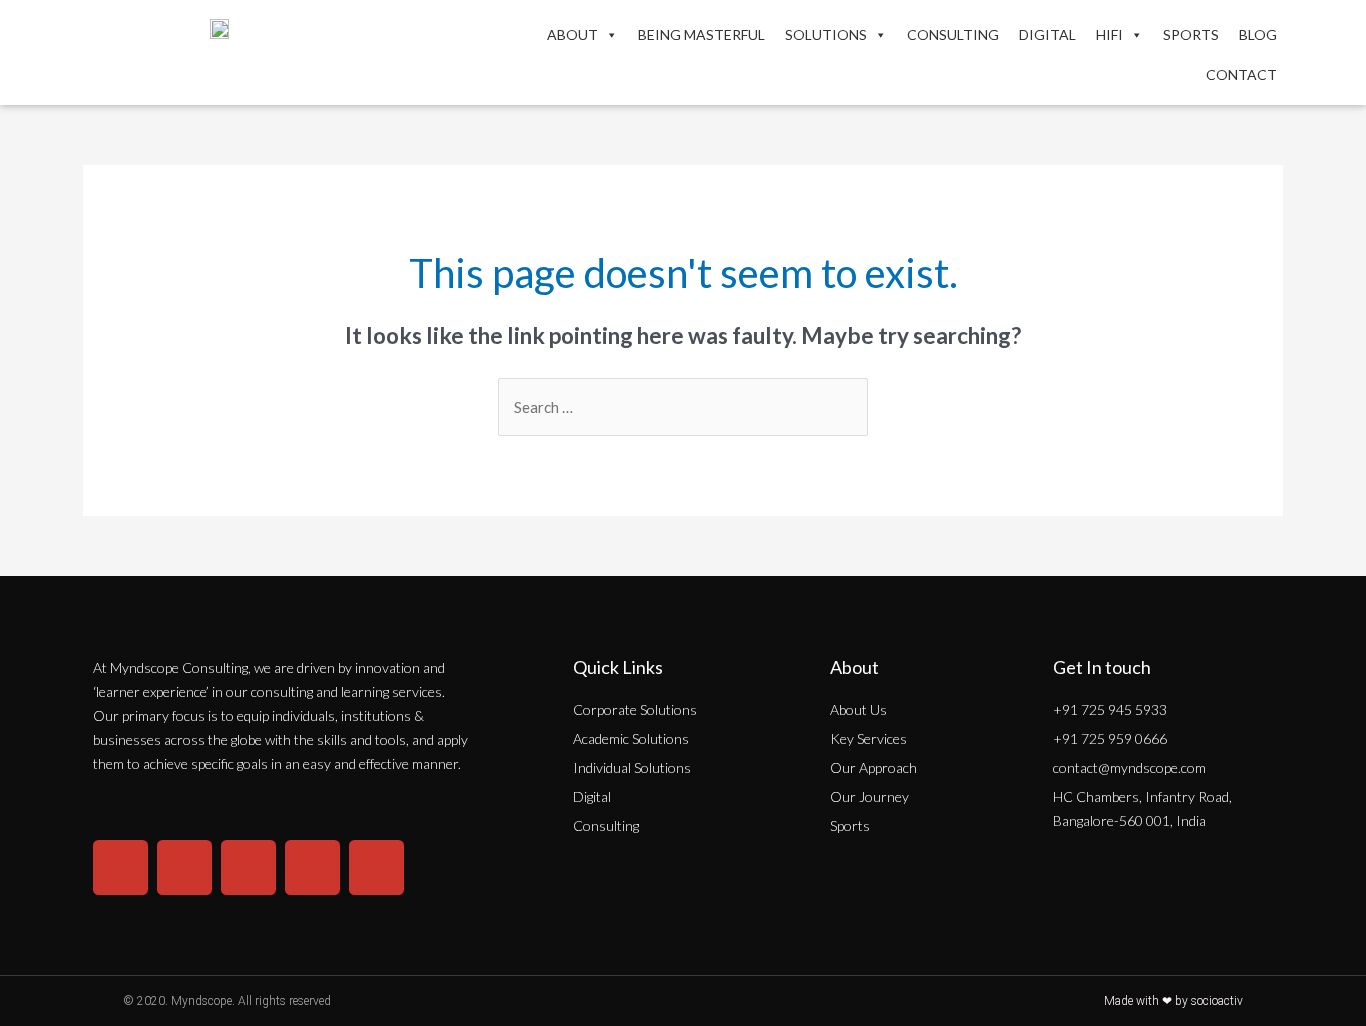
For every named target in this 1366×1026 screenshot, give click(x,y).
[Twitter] (120, 867)
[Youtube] (312, 867)
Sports (1191, 34)
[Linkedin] (248, 867)
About (572, 34)
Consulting (953, 34)
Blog (1258, 34)
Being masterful (701, 34)
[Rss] (376, 867)
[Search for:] (683, 407)
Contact (1241, 74)
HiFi (1109, 34)
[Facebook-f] (184, 867)
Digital (1047, 34)
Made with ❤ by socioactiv (1173, 1001)
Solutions (826, 34)
